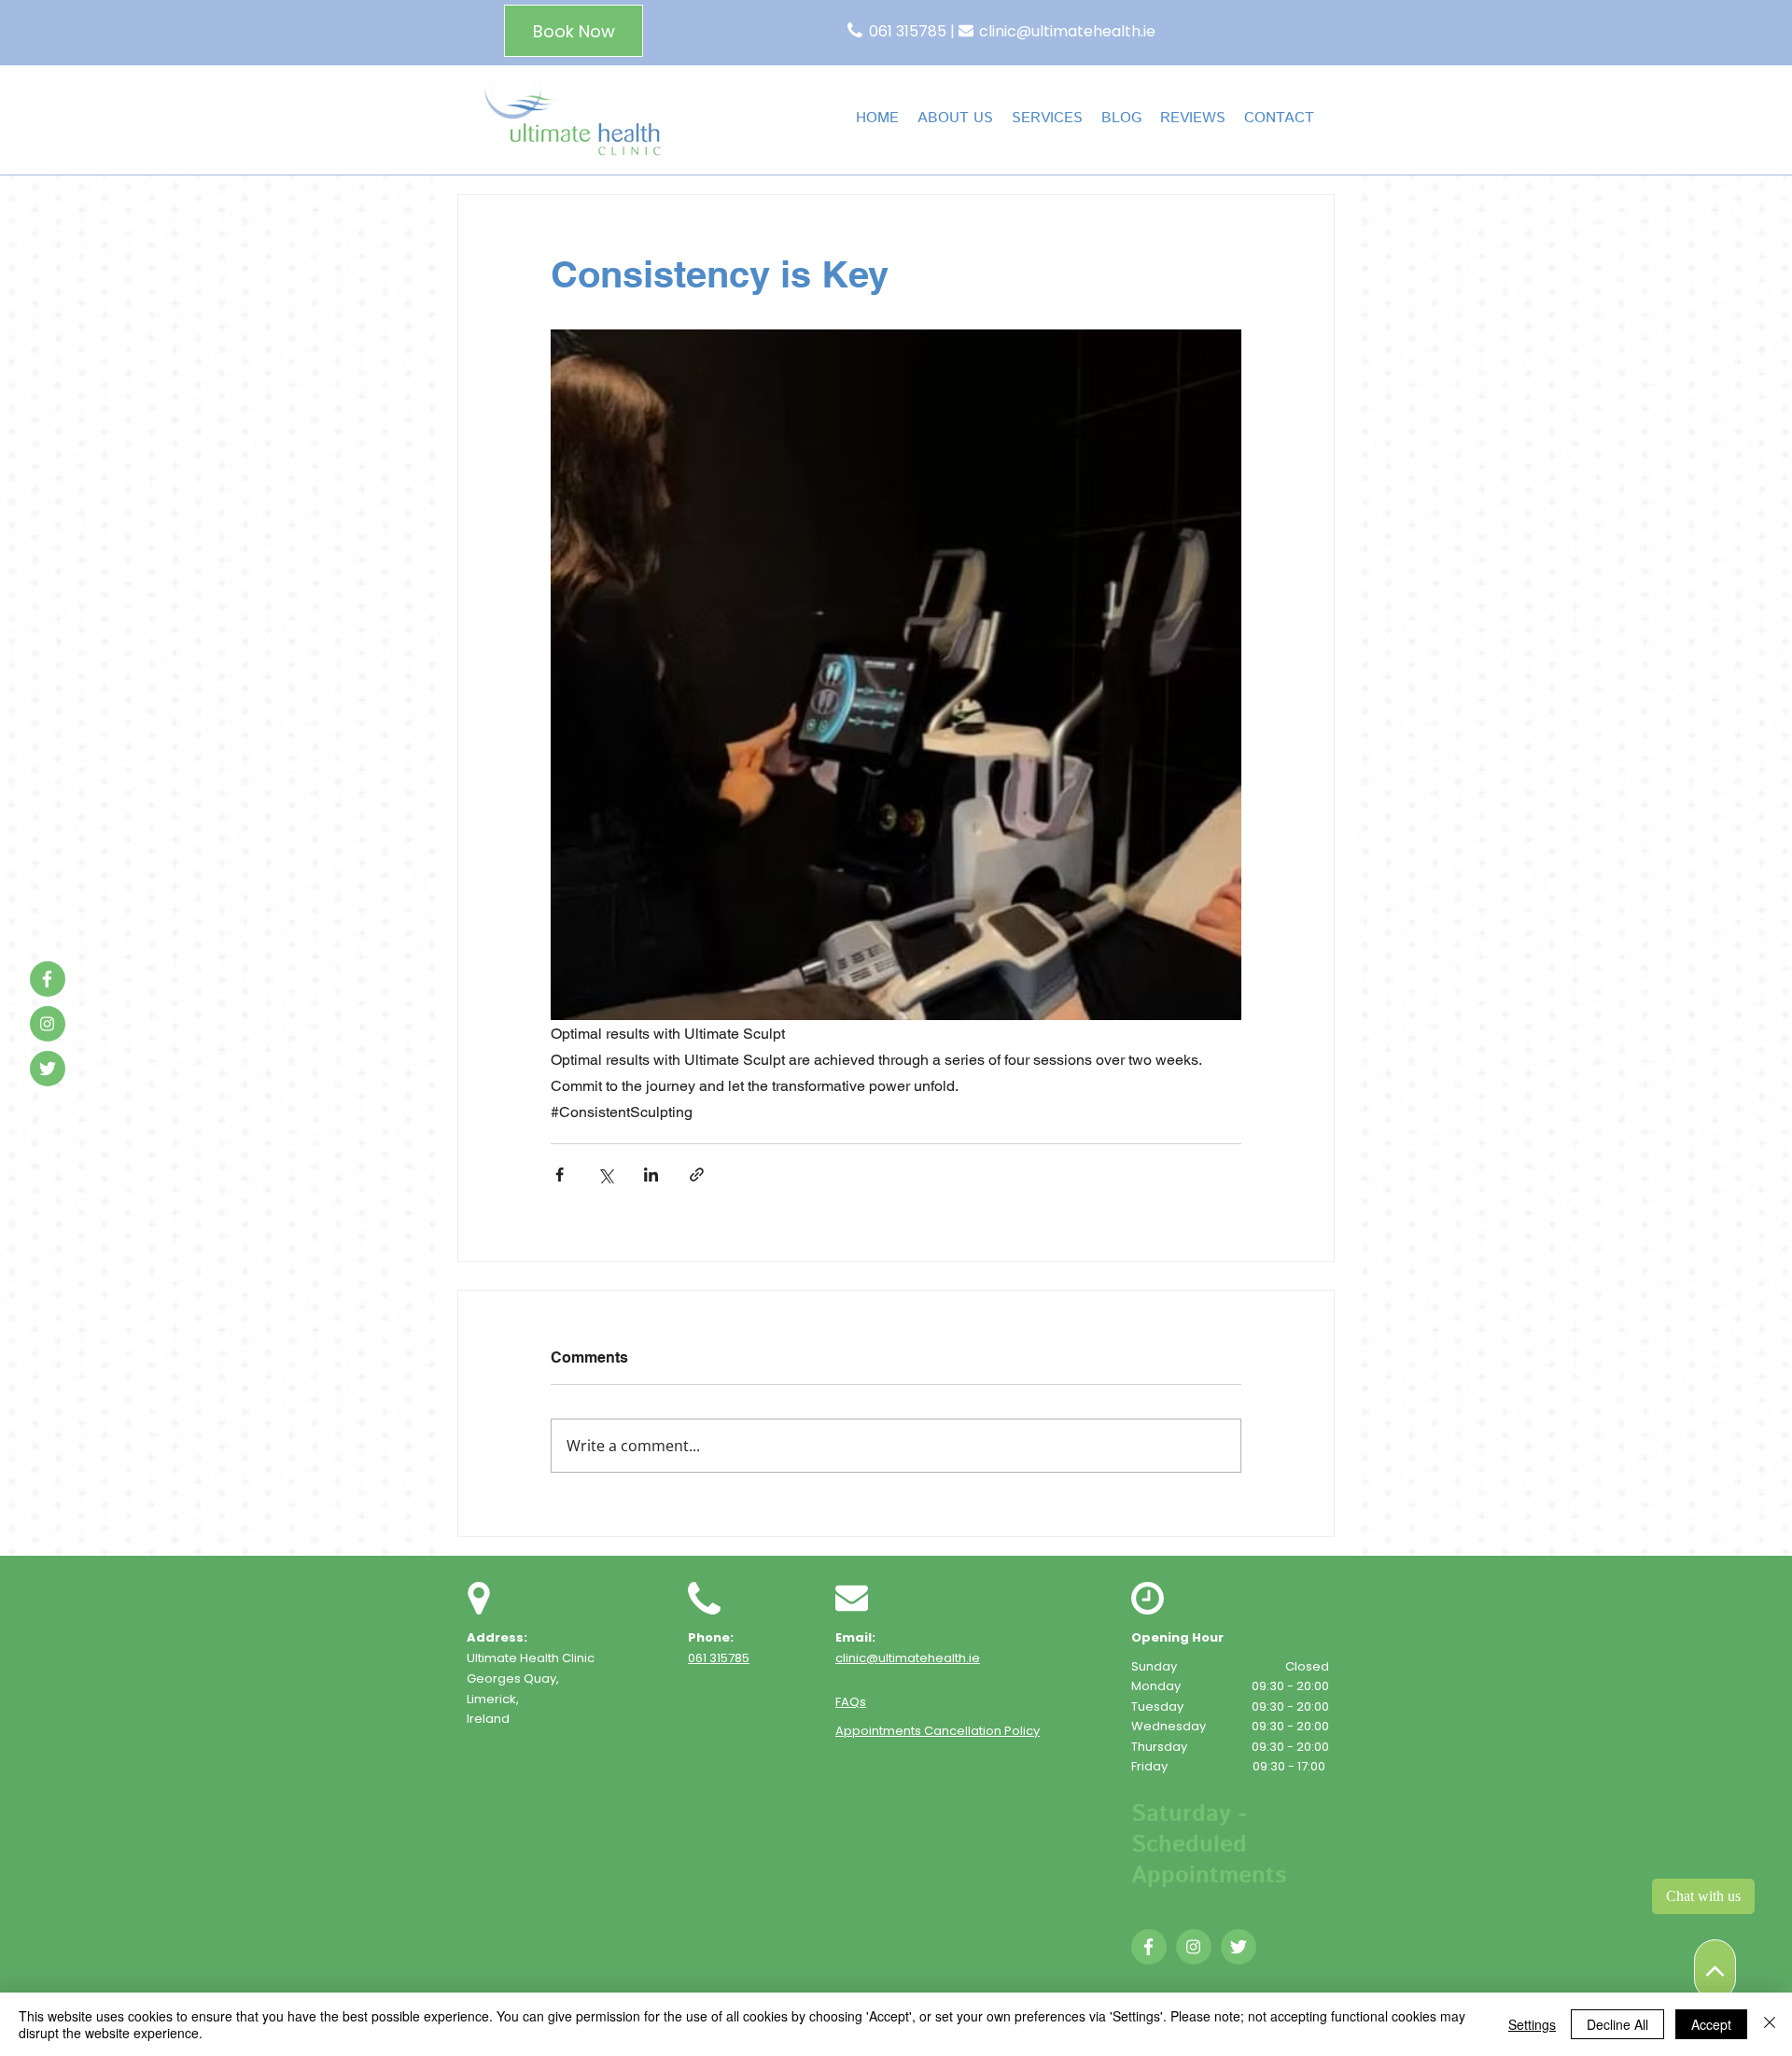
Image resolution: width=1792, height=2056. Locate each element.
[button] (1047, 118)
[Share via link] (697, 1175)
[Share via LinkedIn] (651, 1175)
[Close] (1770, 2024)
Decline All (1617, 2024)
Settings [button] (1532, 2024)
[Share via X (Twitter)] (605, 1175)
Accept (1711, 2024)
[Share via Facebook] (560, 1175)
